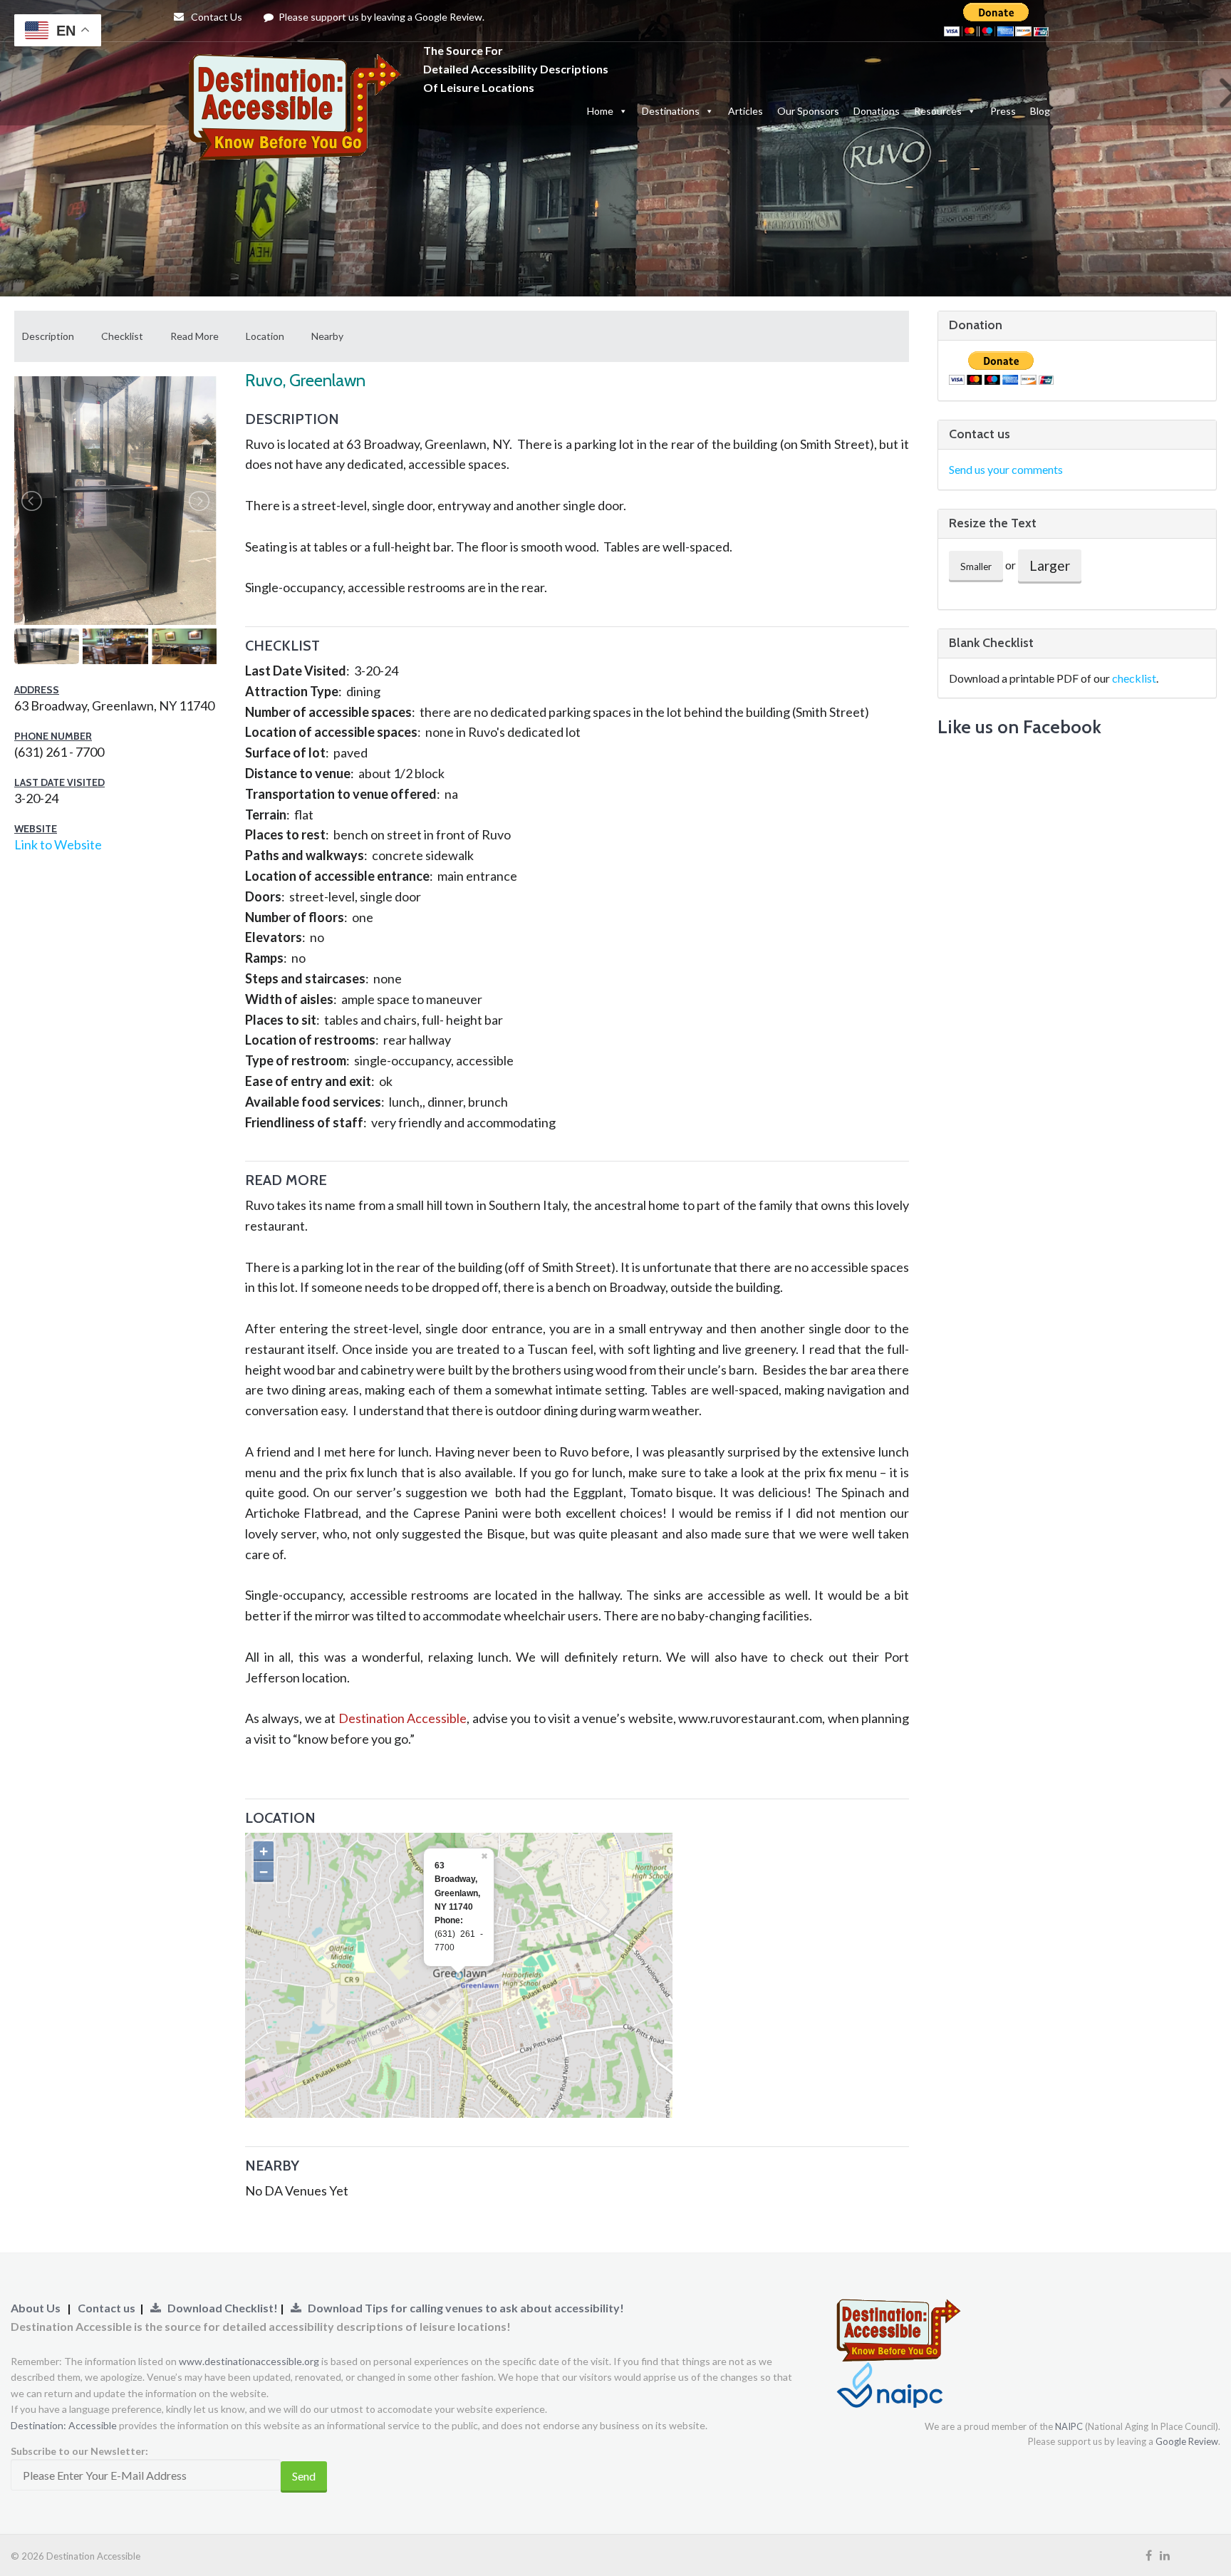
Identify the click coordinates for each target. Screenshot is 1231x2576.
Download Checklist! (220, 2308)
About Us (36, 2308)
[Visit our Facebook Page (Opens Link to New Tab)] (1149, 2555)
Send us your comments (1006, 469)
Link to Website (58, 844)
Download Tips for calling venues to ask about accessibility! (463, 2308)
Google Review (1187, 2441)
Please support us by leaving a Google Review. (380, 17)
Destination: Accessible (64, 2425)
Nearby (327, 336)
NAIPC (1069, 2426)
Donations (877, 111)
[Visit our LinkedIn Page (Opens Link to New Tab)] (1165, 2555)
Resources (938, 111)
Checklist (122, 336)
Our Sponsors (808, 111)
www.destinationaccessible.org (249, 2361)
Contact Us (215, 17)
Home (600, 111)
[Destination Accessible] (298, 68)
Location (265, 336)
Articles (746, 111)
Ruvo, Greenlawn (305, 380)
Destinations (671, 111)
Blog (1040, 111)
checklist (1134, 678)
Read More (194, 336)
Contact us (107, 2308)
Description (48, 336)
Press (1003, 111)
